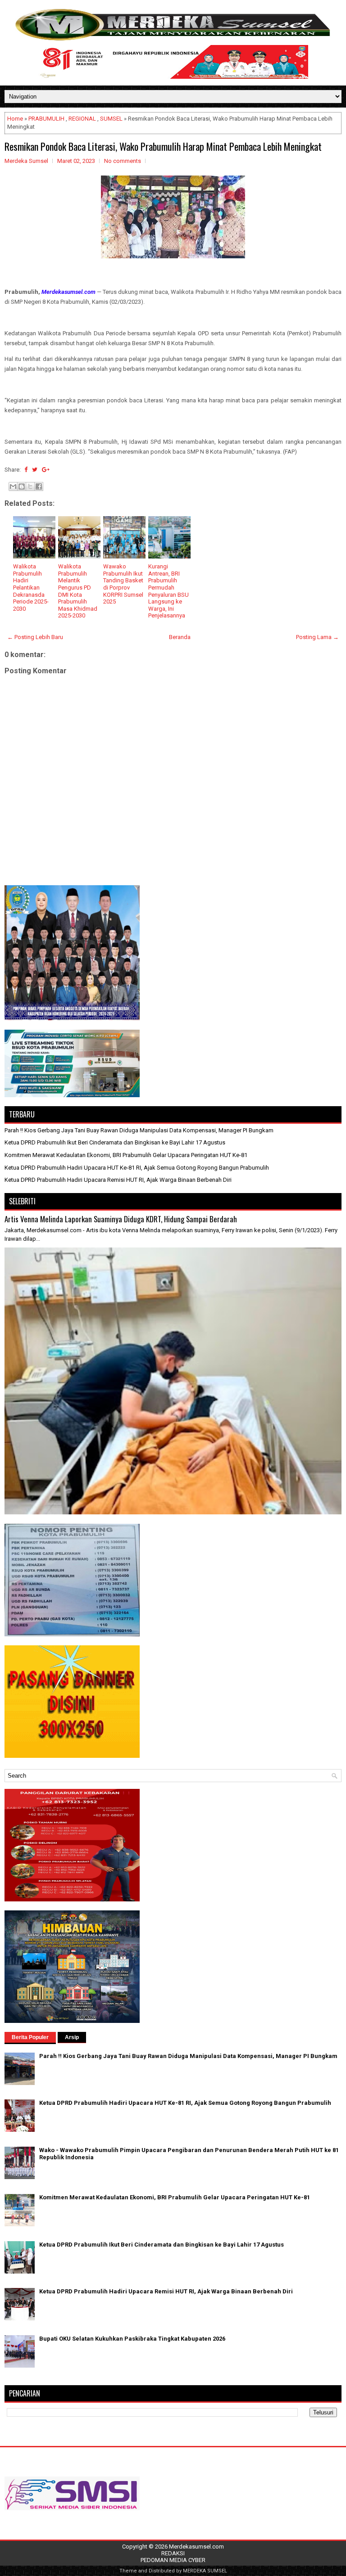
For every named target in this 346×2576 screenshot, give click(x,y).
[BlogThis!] (22, 486)
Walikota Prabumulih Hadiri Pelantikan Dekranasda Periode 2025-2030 (31, 588)
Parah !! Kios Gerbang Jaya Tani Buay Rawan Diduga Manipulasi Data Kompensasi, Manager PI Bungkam (139, 1130)
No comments (123, 161)
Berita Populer (30, 2037)
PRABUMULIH (46, 119)
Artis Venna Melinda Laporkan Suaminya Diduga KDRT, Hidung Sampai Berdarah (121, 1219)
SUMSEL (111, 119)
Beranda (180, 637)
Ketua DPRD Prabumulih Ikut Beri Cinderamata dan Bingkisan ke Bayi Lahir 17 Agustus (115, 1142)
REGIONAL (82, 119)
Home (15, 119)
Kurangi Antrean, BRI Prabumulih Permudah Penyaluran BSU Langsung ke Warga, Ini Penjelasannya (168, 591)
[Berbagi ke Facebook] (39, 486)
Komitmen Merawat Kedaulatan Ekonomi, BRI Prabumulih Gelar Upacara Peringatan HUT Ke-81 (126, 1155)
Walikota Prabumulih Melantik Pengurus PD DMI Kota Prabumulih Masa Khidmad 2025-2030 (78, 591)
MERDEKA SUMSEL (205, 2571)
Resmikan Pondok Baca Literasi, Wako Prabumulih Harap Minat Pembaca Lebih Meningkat (163, 146)
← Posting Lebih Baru (35, 637)
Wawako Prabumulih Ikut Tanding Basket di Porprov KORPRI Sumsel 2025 (123, 584)
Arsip (72, 2037)
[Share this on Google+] (46, 470)
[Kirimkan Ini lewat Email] (13, 486)
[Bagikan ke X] (30, 486)
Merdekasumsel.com (196, 2547)
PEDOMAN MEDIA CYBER (173, 2560)
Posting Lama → (317, 637)
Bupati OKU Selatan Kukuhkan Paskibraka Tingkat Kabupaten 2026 (132, 2339)
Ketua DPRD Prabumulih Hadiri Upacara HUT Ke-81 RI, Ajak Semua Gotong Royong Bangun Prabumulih (137, 1168)
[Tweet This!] (35, 470)
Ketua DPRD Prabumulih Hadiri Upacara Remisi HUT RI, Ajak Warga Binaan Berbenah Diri (118, 1180)
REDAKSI (173, 2553)
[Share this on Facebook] (26, 470)
